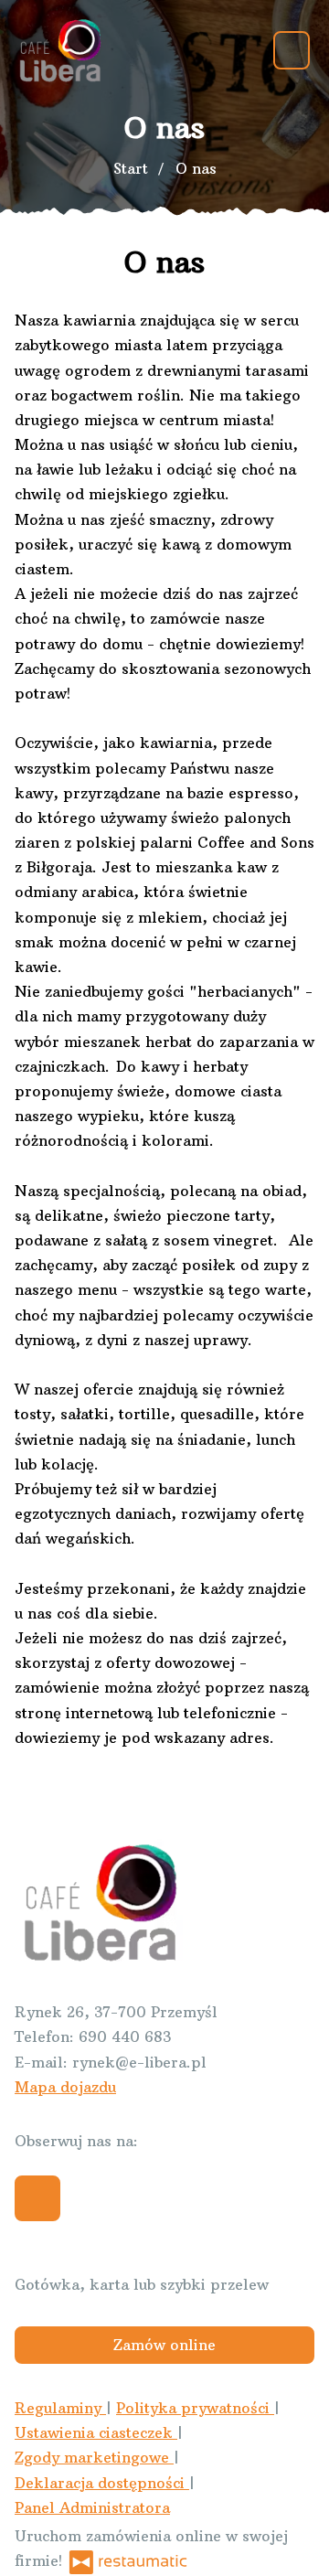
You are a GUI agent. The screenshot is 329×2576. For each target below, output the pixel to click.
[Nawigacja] (292, 50)
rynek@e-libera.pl (139, 2062)
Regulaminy (60, 2408)
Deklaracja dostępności (102, 2483)
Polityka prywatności (195, 2408)
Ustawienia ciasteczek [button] (96, 2432)
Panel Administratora (92, 2507)
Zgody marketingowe (94, 2457)
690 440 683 (125, 2036)
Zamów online (164, 2345)
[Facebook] (37, 2198)
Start (131, 168)
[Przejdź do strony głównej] (59, 50)
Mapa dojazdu (65, 2087)
